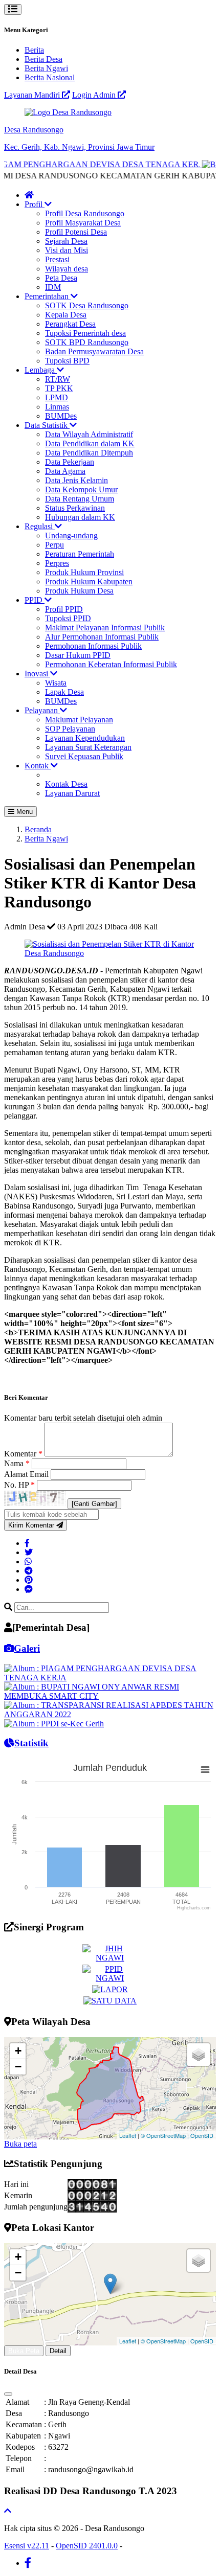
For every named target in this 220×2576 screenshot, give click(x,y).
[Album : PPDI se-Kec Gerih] (54, 1724)
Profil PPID (64, 609)
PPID (35, 600)
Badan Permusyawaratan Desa (94, 351)
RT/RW (58, 379)
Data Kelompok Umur (81, 489)
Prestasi (57, 259)
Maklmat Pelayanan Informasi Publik (105, 628)
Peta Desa (61, 278)
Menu (24, 812)
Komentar (23, 1454)
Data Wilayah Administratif (89, 434)
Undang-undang (71, 535)
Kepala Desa (66, 315)
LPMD (57, 397)
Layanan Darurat (72, 793)
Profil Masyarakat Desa (83, 223)
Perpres (57, 563)
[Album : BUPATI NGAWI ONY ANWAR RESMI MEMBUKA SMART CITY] (110, 1696)
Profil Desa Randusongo (85, 213)
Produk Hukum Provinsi (84, 572)
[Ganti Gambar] (94, 1504)
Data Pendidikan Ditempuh (89, 453)
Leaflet (128, 2135)
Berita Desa (43, 59)
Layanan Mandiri (33, 95)
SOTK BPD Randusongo (87, 342)
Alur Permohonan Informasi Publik (102, 637)
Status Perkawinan (75, 508)
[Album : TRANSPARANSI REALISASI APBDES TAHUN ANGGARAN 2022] (110, 1714)
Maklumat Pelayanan (79, 720)
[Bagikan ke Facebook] (27, 1543)
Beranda (38, 829)
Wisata (56, 683)
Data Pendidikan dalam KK (90, 443)
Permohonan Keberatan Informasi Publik (111, 664)
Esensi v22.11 (27, 2546)
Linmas (57, 407)
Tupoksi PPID (68, 618)
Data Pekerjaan (70, 462)
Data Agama (65, 471)
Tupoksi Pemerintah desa (85, 333)
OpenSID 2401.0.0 (87, 2546)
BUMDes (61, 416)
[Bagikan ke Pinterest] (29, 1580)
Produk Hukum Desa (79, 591)
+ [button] (18, 2051)
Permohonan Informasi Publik (93, 646)
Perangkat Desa (70, 324)
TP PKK (59, 388)
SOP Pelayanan (70, 729)
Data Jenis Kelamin (76, 480)
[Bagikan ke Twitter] (29, 1552)
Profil (35, 204)
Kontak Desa (66, 784)
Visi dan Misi (67, 250)
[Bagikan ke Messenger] (29, 1589)
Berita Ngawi (46, 68)
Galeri (27, 1648)
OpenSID (202, 2135)
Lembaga (41, 370)
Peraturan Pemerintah (80, 554)
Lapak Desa (64, 692)
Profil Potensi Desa (76, 232)
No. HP (19, 1485)
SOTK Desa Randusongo (87, 305)
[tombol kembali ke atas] (8, 2511)
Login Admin (95, 95)
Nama (17, 1463)
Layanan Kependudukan (85, 738)
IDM (53, 287)
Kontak (38, 766)
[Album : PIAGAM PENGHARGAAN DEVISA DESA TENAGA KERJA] (110, 1678)
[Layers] (199, 2055)
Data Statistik (47, 425)
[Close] (8, 2394)
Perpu (54, 545)
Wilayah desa (67, 269)
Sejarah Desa (66, 241)
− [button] (18, 2067)
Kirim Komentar (32, 1525)
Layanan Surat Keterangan (88, 747)
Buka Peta (24, 2351)
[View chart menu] (205, 1770)
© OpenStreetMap (163, 2135)
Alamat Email (27, 1474)
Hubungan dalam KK (80, 517)
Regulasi (40, 526)
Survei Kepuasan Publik (84, 756)
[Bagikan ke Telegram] (29, 1571)
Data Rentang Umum (80, 499)
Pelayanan (42, 710)
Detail (58, 2351)
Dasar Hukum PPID (78, 655)
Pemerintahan (48, 296)
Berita (34, 50)
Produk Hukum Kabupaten (89, 582)
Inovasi (37, 674)
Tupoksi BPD (67, 361)
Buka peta (20, 2144)
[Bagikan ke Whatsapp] (28, 1561)
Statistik (31, 1743)
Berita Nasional (50, 77)
